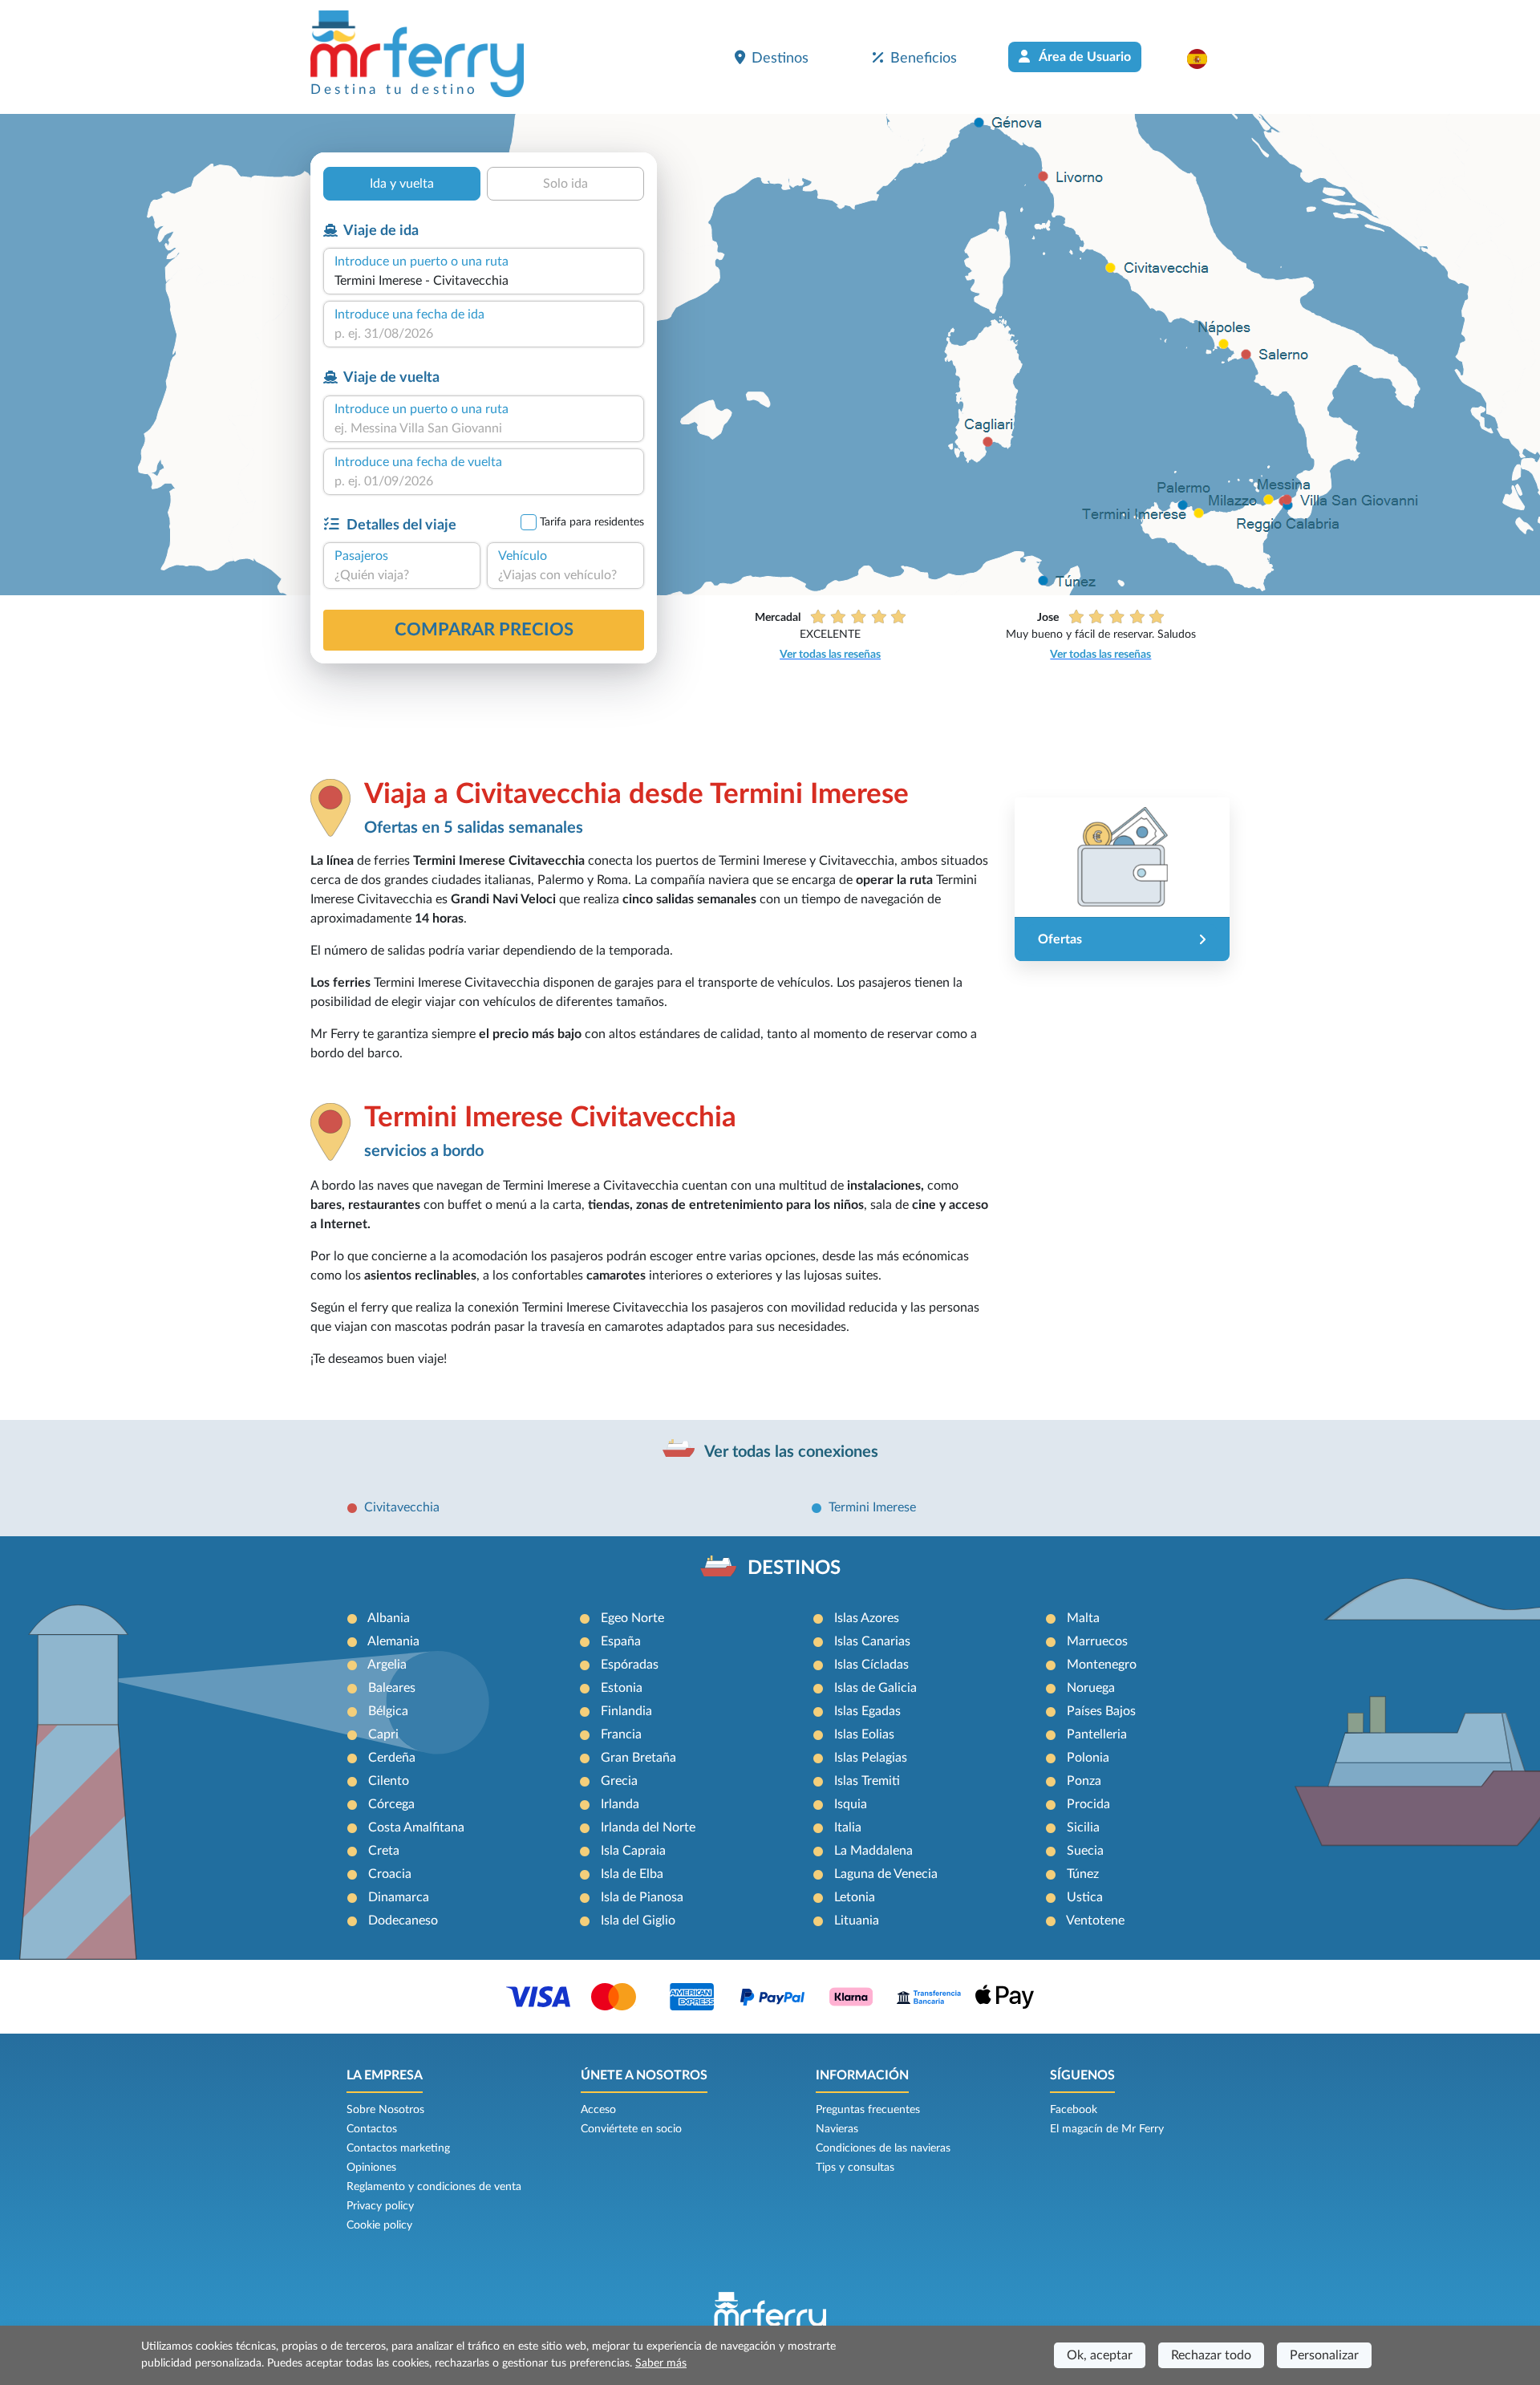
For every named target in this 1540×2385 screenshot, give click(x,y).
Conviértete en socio (631, 2129)
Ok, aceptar (1100, 2355)
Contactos (372, 2129)
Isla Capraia (633, 1851)
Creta (384, 1851)
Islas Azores (867, 1618)
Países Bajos (1101, 1711)
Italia (848, 1827)
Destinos (780, 58)
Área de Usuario (1084, 57)
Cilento (389, 1781)
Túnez (1083, 1874)
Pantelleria (1097, 1734)
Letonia (855, 1897)
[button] (1205, 59)
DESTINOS (794, 1568)
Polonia (1088, 1758)
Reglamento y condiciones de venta (434, 2187)
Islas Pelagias (871, 1758)
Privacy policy (380, 2206)
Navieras (837, 2129)
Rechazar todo (1211, 2355)
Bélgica (388, 1711)
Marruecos (1097, 1641)
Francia (621, 1734)
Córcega (391, 1804)
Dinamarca (399, 1897)
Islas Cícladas (871, 1665)
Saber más (661, 2363)
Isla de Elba (632, 1874)
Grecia (619, 1781)
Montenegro (1102, 1665)
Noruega (1091, 1688)
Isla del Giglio (638, 1921)
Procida (1088, 1804)
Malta (1083, 1618)
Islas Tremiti (867, 1781)
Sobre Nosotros (385, 2110)
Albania (389, 1618)
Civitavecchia (402, 1507)
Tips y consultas (855, 2168)
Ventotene (1095, 1921)
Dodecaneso (403, 1921)
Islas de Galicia (875, 1688)
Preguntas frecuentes (868, 2110)
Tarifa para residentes (592, 522)
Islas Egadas (867, 1711)
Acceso (598, 2110)
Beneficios (924, 58)
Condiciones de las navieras (883, 2148)
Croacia (390, 1874)
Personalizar (1324, 2355)
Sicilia (1083, 1827)
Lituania (857, 1921)
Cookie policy (379, 2225)
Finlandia (626, 1711)
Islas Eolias (864, 1734)
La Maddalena (873, 1851)
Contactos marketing (398, 2148)
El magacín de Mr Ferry (1107, 2129)
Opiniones (371, 2168)
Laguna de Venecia (886, 1874)
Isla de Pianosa (642, 1897)
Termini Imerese (872, 1507)
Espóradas (630, 1665)
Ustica (1085, 1897)
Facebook (1074, 2110)
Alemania (393, 1641)
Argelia (387, 1665)
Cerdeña (392, 1758)
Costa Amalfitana (416, 1827)
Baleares (392, 1688)
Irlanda (620, 1804)
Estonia (622, 1688)
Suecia (1085, 1851)
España (621, 1641)
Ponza (1084, 1781)
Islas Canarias (872, 1641)
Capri (383, 1734)
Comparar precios (484, 630)
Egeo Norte (632, 1618)
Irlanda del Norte (648, 1827)
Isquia (851, 1804)
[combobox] (484, 281)
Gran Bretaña (638, 1758)
